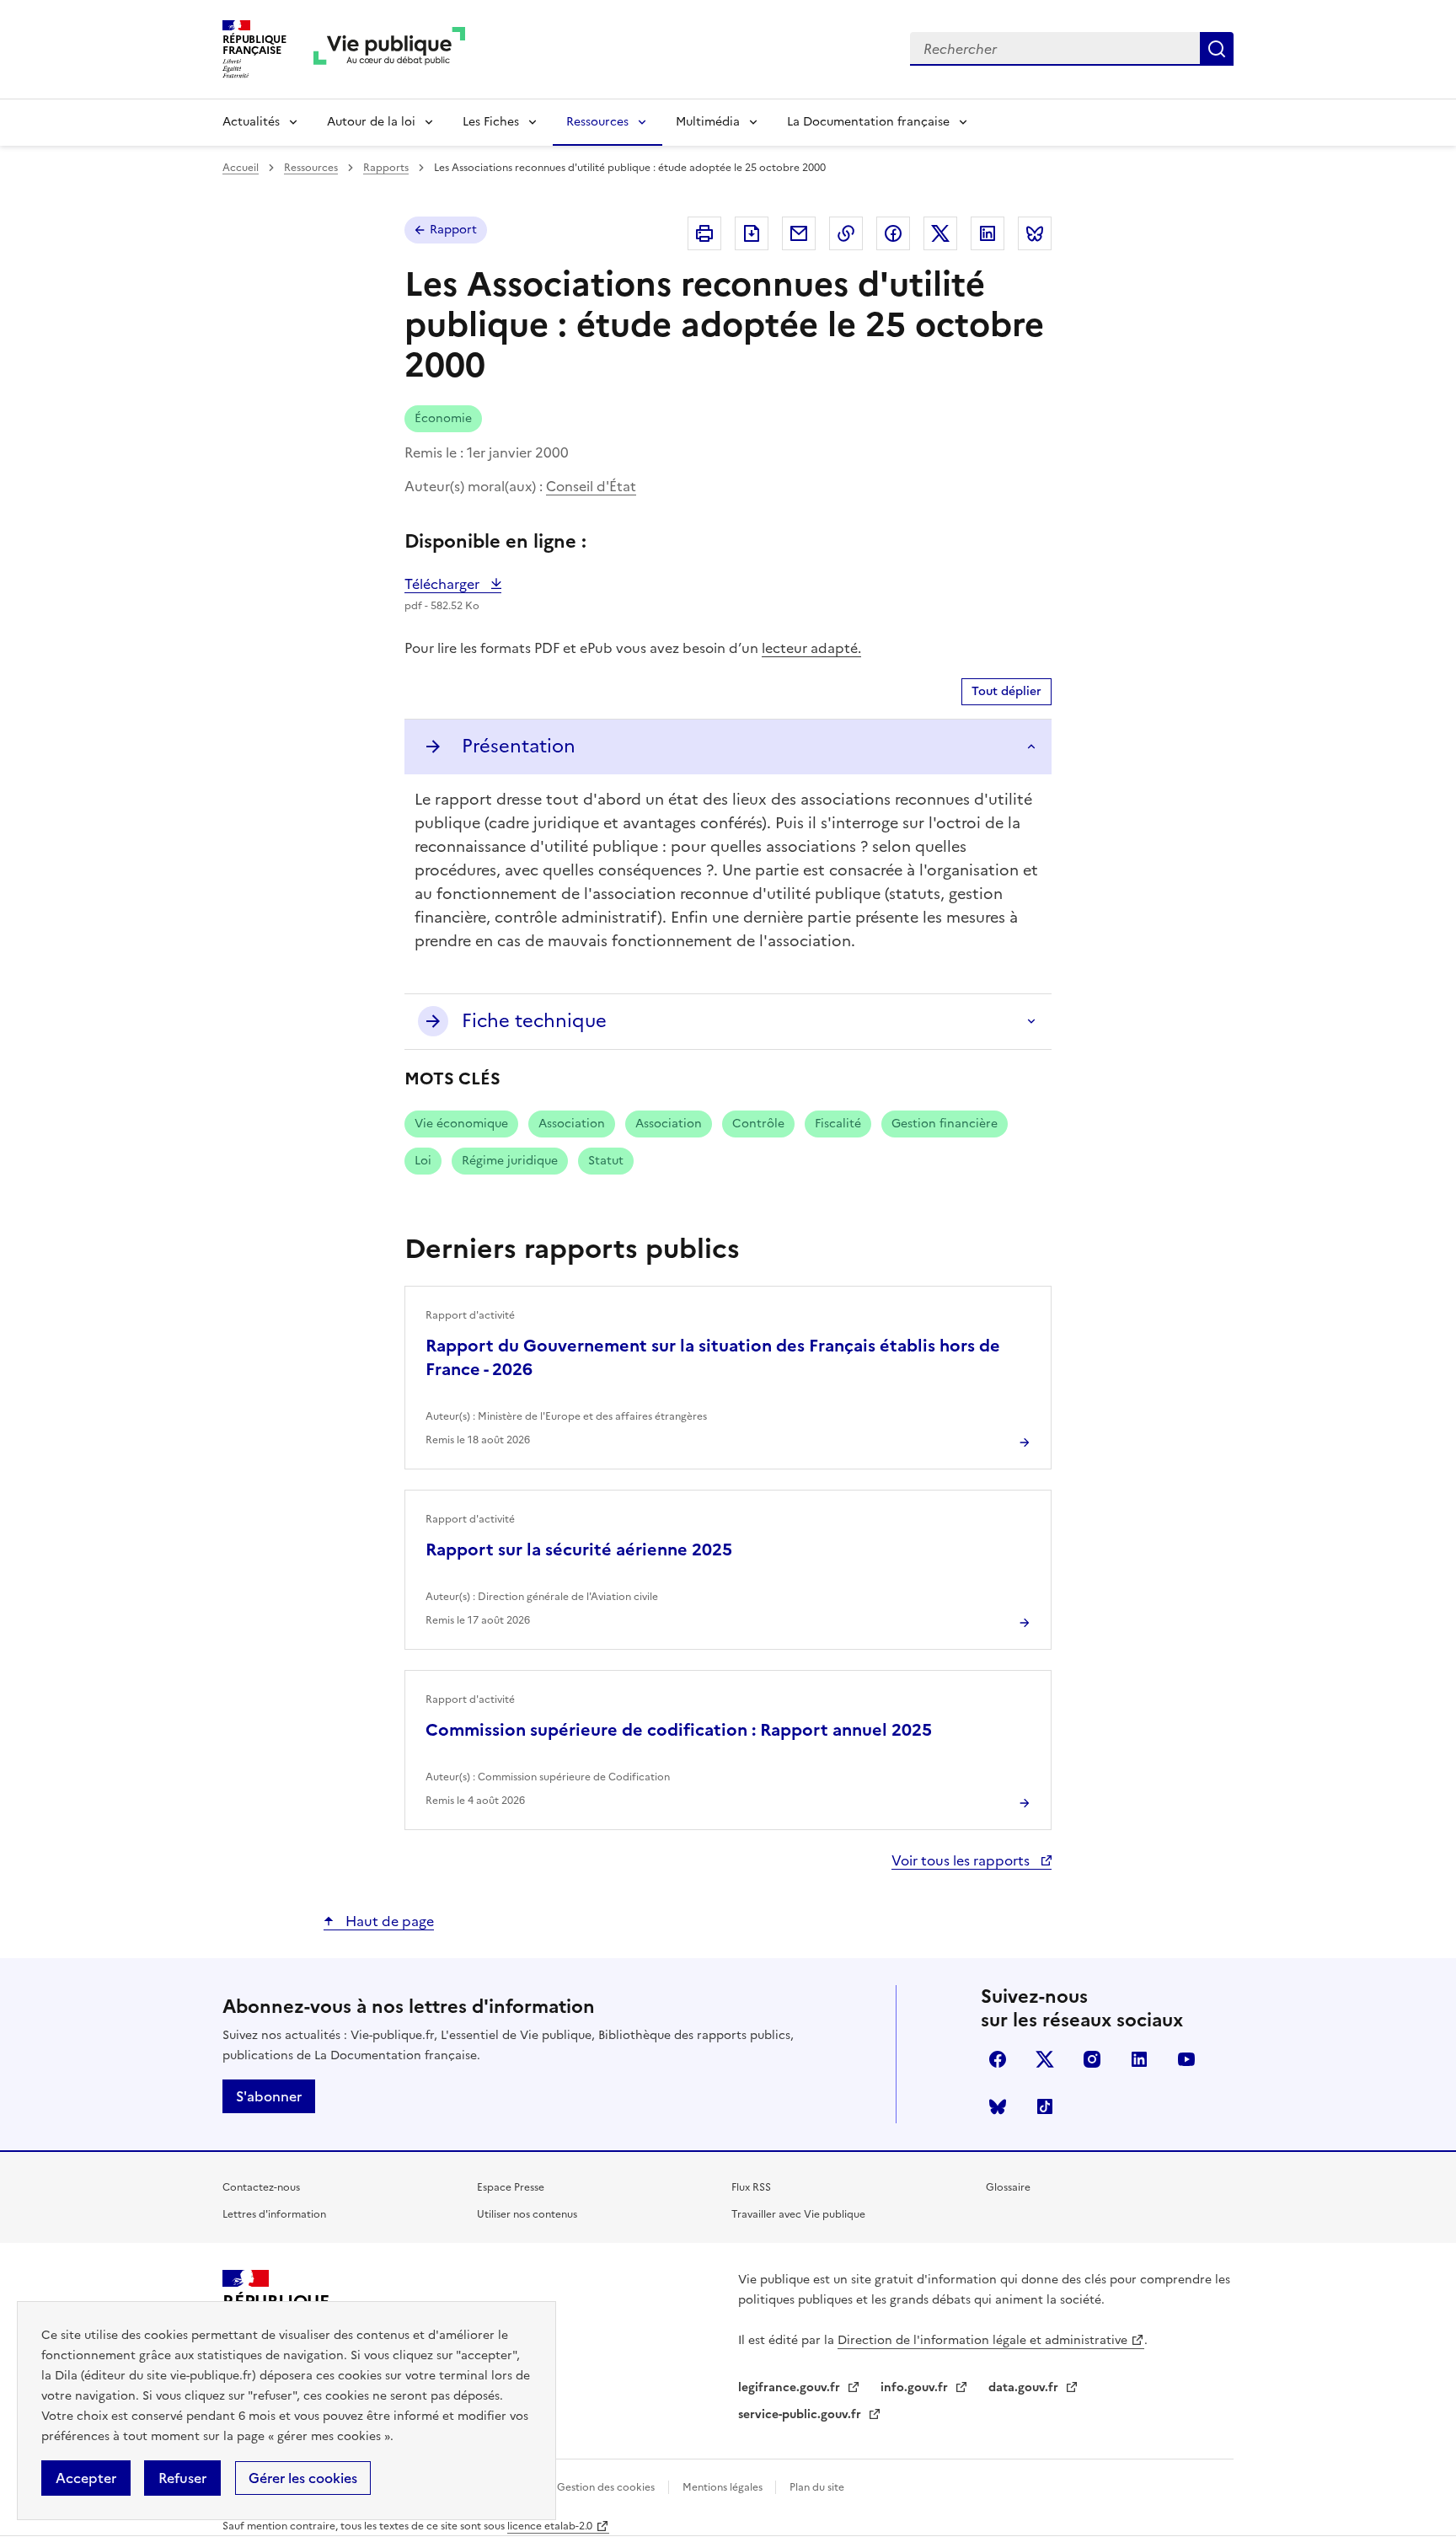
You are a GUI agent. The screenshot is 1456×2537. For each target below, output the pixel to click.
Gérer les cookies (303, 2478)
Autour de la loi (371, 122)
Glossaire (1008, 2187)
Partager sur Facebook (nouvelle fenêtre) (893, 233)
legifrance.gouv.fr (791, 2387)
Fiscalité (838, 1124)
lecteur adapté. (811, 648)
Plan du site (817, 2487)
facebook (998, 2059)
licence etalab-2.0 (550, 2526)
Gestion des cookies (606, 2487)
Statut (606, 1161)
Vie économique (461, 1124)
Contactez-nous (261, 2187)
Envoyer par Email (799, 233)
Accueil (241, 168)
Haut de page (388, 1921)
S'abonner (269, 2096)
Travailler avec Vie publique (798, 2214)
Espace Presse (511, 2187)
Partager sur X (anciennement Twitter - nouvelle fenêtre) (940, 233)
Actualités (251, 122)
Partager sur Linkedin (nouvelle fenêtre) (988, 233)
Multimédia (708, 122)
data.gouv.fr (1025, 2387)
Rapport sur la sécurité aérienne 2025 (579, 1549)
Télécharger (453, 584)
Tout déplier (1006, 691)
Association (572, 1124)
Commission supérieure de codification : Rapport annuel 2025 (679, 1730)
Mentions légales (724, 2487)
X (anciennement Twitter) (1045, 2059)
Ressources (597, 122)
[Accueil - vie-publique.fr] (389, 49)
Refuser (182, 2478)
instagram (1092, 2059)
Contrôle (758, 1124)
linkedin (1139, 2059)
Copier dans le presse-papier (846, 233)
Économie (443, 418)
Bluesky (998, 2106)
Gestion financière (945, 1124)
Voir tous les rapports (962, 1860)
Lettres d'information (274, 2214)
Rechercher (1217, 49)
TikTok (1045, 2106)
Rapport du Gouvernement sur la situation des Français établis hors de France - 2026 (713, 1357)
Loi (423, 1161)
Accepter (86, 2478)
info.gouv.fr (916, 2387)
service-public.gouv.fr (801, 2414)
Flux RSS (751, 2187)
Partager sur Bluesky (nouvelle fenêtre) (1035, 233)
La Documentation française (868, 122)
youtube (1186, 2059)
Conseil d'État (591, 486)
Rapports (386, 168)
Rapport (453, 230)
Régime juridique (510, 1161)
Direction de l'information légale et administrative (982, 2340)
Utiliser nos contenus (527, 2214)
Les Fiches (491, 122)
